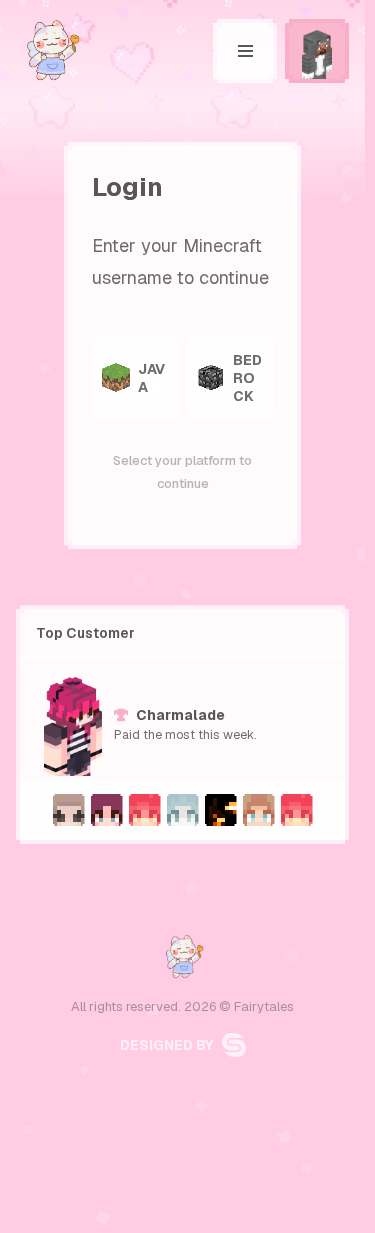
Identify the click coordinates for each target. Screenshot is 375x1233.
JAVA (151, 378)
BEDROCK (247, 378)
